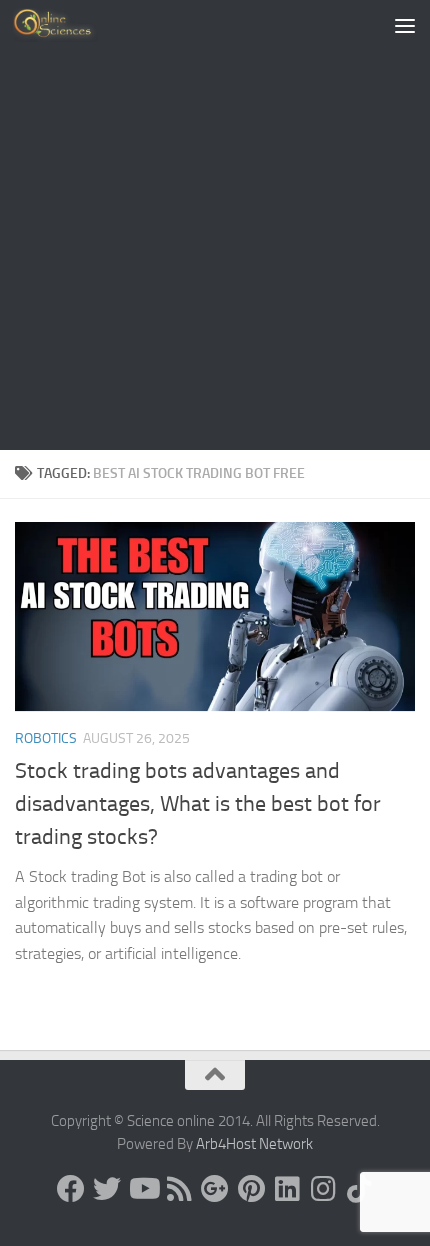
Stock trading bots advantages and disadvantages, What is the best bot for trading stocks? (198, 804)
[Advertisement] (215, 225)
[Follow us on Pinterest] (251, 1189)
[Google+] (215, 1189)
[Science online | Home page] (69, 25)
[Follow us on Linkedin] (287, 1189)
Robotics (46, 738)
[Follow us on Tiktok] (359, 1189)
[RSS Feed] (179, 1189)
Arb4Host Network (254, 1144)
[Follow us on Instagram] (323, 1189)
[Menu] (405, 25)
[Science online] (71, 1189)
